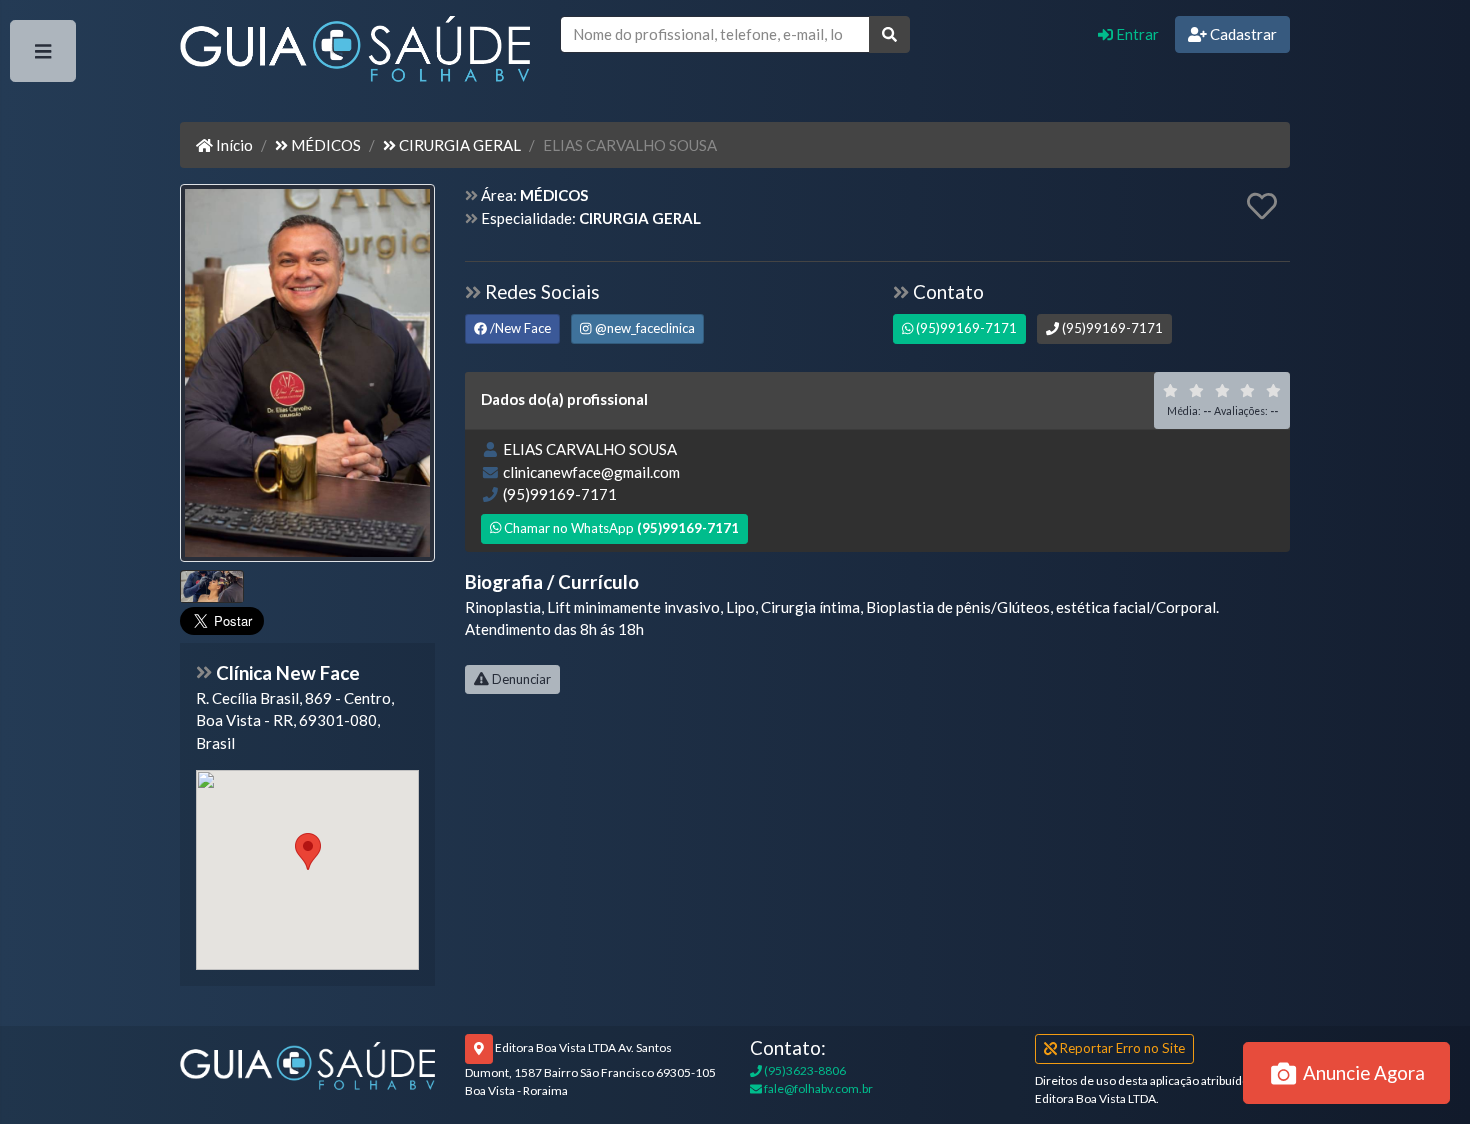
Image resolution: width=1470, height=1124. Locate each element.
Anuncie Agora (1362, 1072)
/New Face (519, 328)
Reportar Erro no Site (1121, 1048)
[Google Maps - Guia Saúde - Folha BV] (307, 870)
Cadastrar (1242, 34)
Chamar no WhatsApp (620, 528)
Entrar (1136, 34)
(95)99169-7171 (965, 328)
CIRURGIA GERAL (458, 145)
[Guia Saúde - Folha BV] (307, 1064)
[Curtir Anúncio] (1262, 207)
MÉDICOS (324, 145)
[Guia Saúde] (355, 53)
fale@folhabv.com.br (817, 1088)
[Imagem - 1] (212, 586)
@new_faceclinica (643, 328)
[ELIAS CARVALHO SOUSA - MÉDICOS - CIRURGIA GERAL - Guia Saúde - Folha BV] (307, 375)
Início (233, 145)
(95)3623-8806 (804, 1070)
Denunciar (520, 679)
